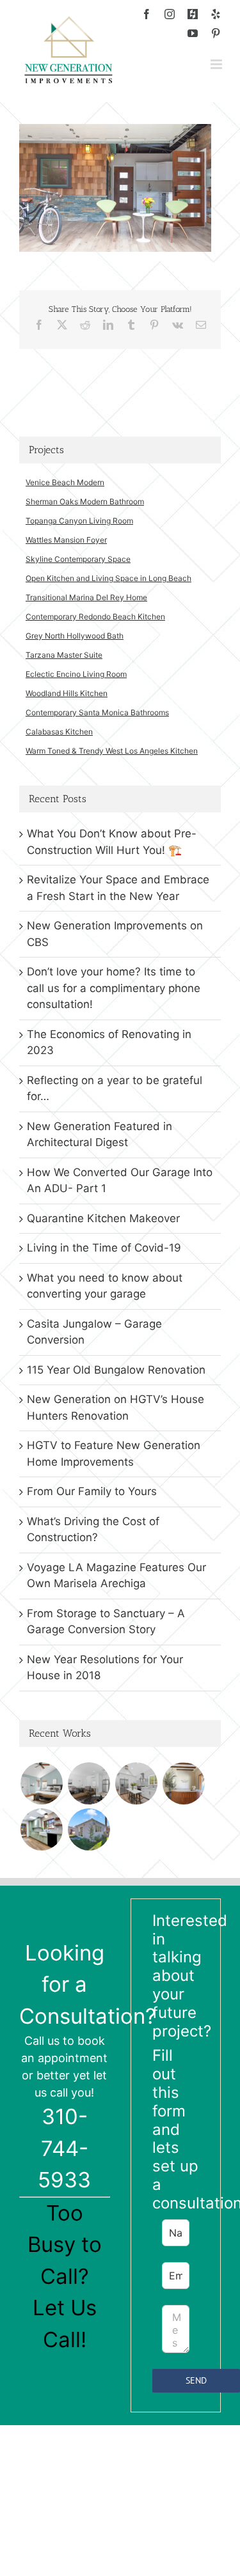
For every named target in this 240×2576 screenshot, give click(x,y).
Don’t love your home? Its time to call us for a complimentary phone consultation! (114, 988)
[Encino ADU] (89, 1783)
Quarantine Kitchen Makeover (103, 1218)
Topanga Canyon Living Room (79, 521)
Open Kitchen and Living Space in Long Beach (108, 578)
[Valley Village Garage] (89, 1829)
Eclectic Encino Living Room (76, 674)
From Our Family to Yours (92, 1491)
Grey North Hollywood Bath (75, 636)
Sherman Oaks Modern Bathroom (85, 501)
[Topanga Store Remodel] (183, 1783)
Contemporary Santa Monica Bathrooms (97, 712)
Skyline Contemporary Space (78, 559)
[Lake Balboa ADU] (136, 1783)
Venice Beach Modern (65, 482)
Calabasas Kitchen (59, 732)
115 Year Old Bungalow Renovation (116, 1370)
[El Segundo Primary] (41, 1783)
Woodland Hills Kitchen (67, 693)
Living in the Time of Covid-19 (104, 1248)
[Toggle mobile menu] (217, 64)
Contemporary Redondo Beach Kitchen (95, 617)
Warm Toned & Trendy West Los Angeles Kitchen (112, 751)
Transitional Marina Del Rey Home (86, 597)
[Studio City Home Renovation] (41, 1829)
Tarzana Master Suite (64, 655)
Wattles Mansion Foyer (66, 540)
